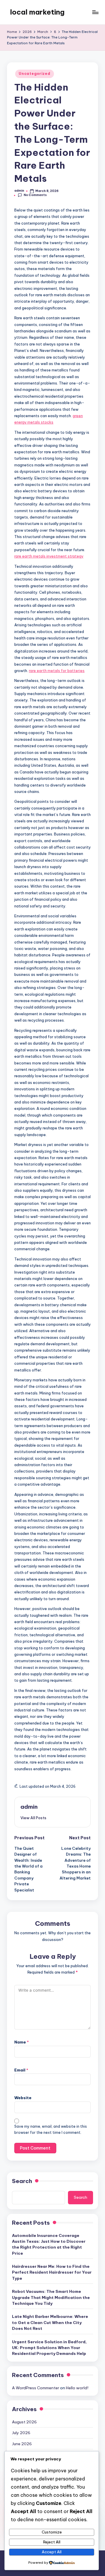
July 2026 (21, 2433)
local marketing (37, 12)
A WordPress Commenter (36, 2388)
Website (23, 2098)
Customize (52, 2532)
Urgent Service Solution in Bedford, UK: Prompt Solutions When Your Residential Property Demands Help (49, 2348)
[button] (33, 1818)
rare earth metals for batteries (57, 671)
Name (22, 2042)
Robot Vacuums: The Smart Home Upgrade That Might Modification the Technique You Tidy (51, 2297)
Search (22, 2181)
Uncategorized (34, 74)
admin (29, 1807)
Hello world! (77, 2388)
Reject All (52, 2542)
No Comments (35, 195)
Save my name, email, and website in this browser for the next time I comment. (51, 2129)
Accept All (52, 2552)
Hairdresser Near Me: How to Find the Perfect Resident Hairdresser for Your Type (52, 2272)
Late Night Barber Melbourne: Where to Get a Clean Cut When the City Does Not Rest (50, 2322)
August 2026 (24, 2422)
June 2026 (22, 2444)
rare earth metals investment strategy (49, 556)
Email (21, 2070)
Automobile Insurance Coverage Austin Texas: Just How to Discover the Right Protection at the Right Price (49, 2244)
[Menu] (95, 12)
